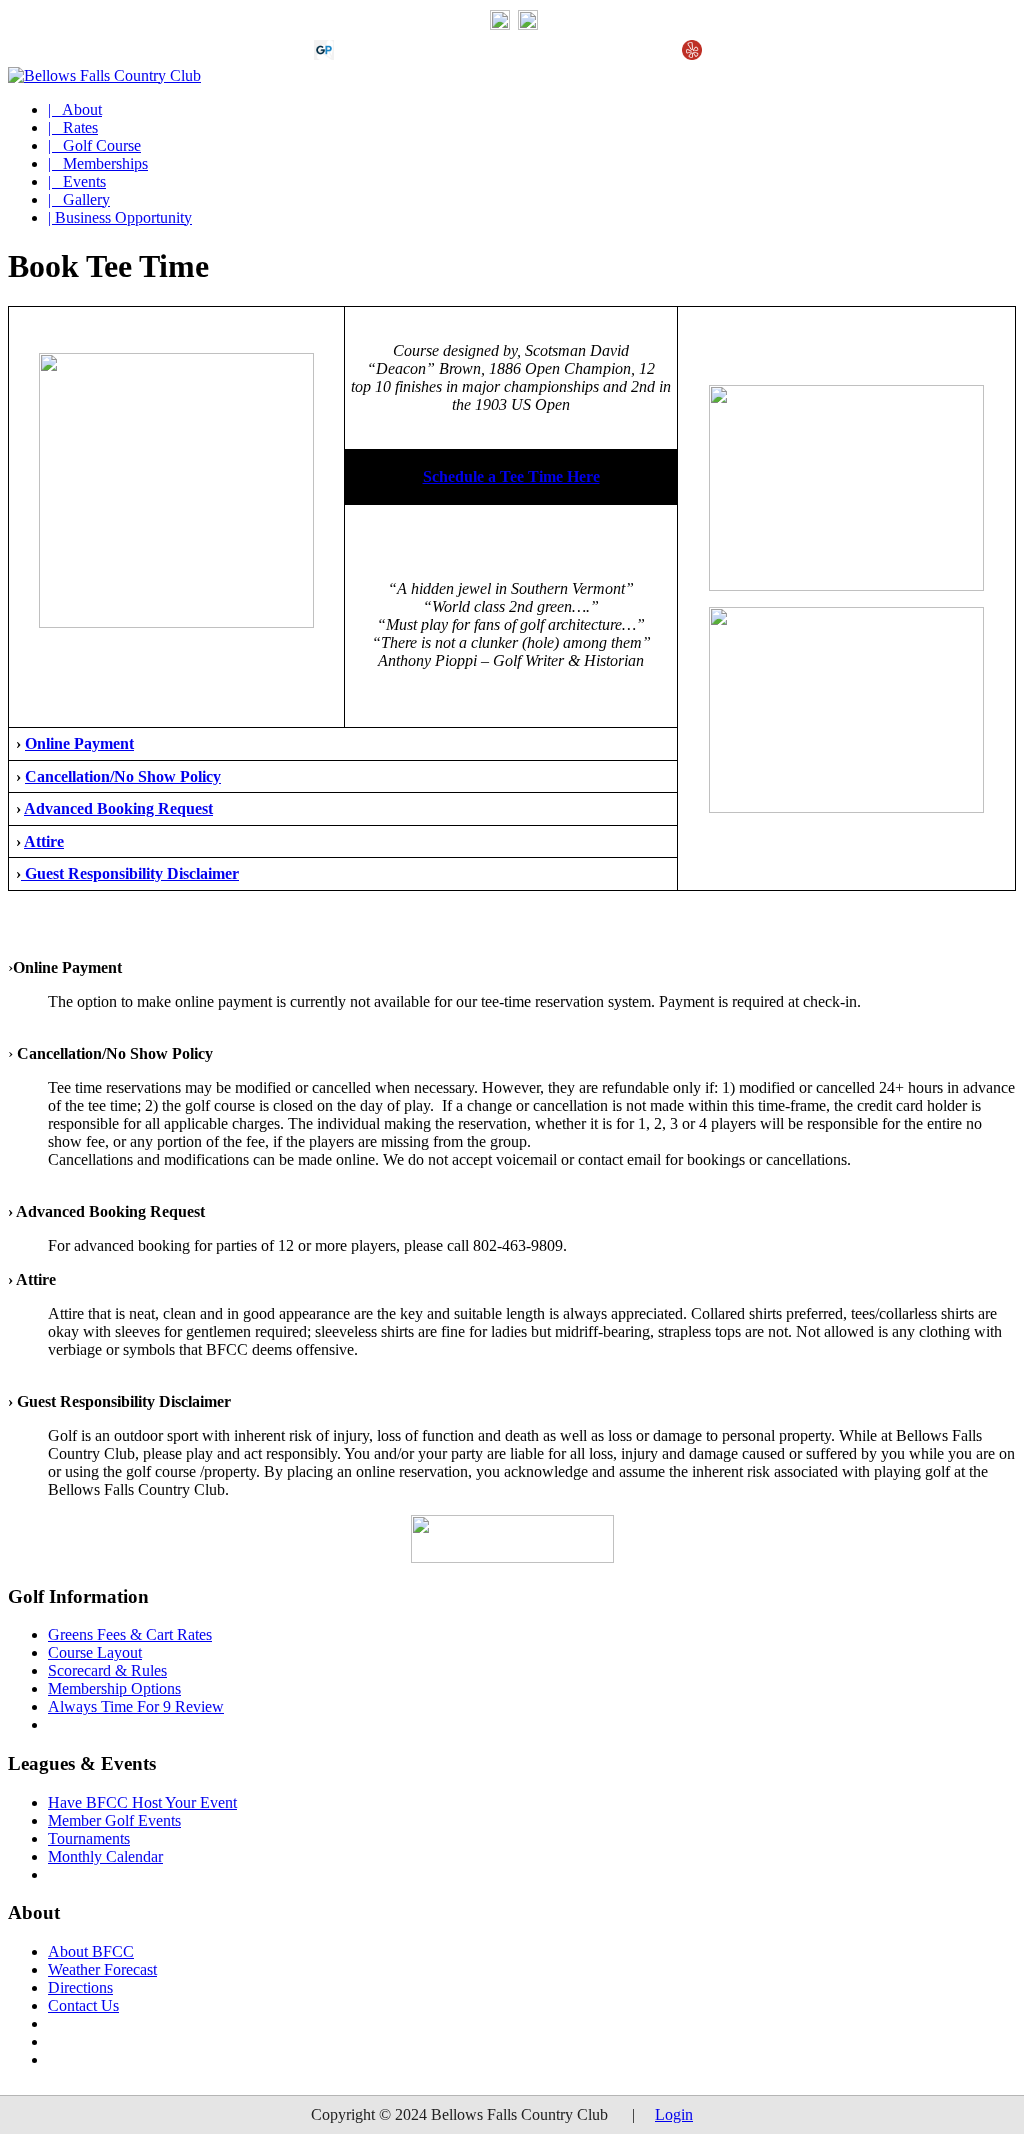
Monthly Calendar (105, 1856)
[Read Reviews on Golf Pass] (324, 54)
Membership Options (114, 1688)
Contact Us (83, 2005)
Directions (80, 1987)
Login (674, 2114)
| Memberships (98, 163)
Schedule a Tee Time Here (511, 476)
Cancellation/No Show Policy (123, 776)
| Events (77, 181)
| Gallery (79, 199)
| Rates (73, 127)
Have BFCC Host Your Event (142, 1802)
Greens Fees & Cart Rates (130, 1634)
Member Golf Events (114, 1820)
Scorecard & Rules (107, 1670)
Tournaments (89, 1838)
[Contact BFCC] (500, 25)
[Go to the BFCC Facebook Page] (528, 25)
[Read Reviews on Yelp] (692, 54)
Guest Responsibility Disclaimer (130, 873)
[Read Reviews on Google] (356, 54)
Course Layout (95, 1652)
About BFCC (91, 1951)
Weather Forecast (102, 1969)
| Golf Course (94, 145)
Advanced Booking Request (118, 808)
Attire (44, 841)
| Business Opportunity (120, 217)
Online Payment (79, 743)
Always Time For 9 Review (136, 1706)
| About (75, 109)
